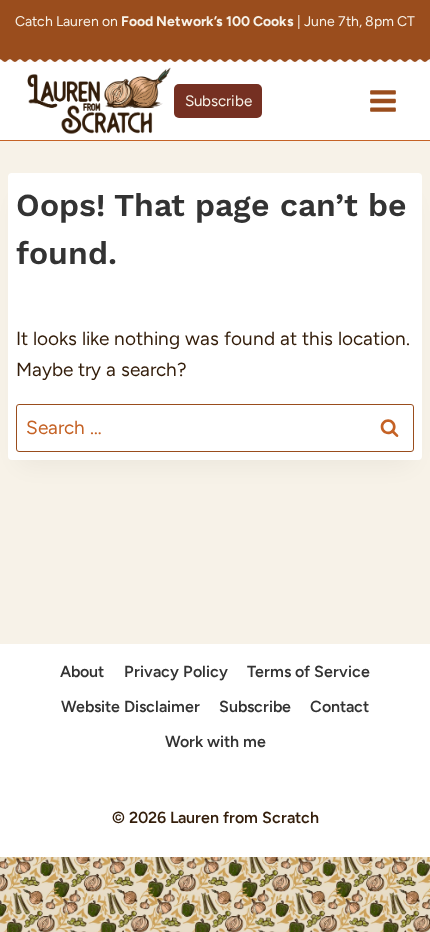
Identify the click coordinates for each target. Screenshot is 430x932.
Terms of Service (308, 671)
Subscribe (218, 101)
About (82, 671)
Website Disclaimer (130, 706)
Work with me (215, 741)
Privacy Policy (176, 671)
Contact (339, 706)
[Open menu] (382, 100)
